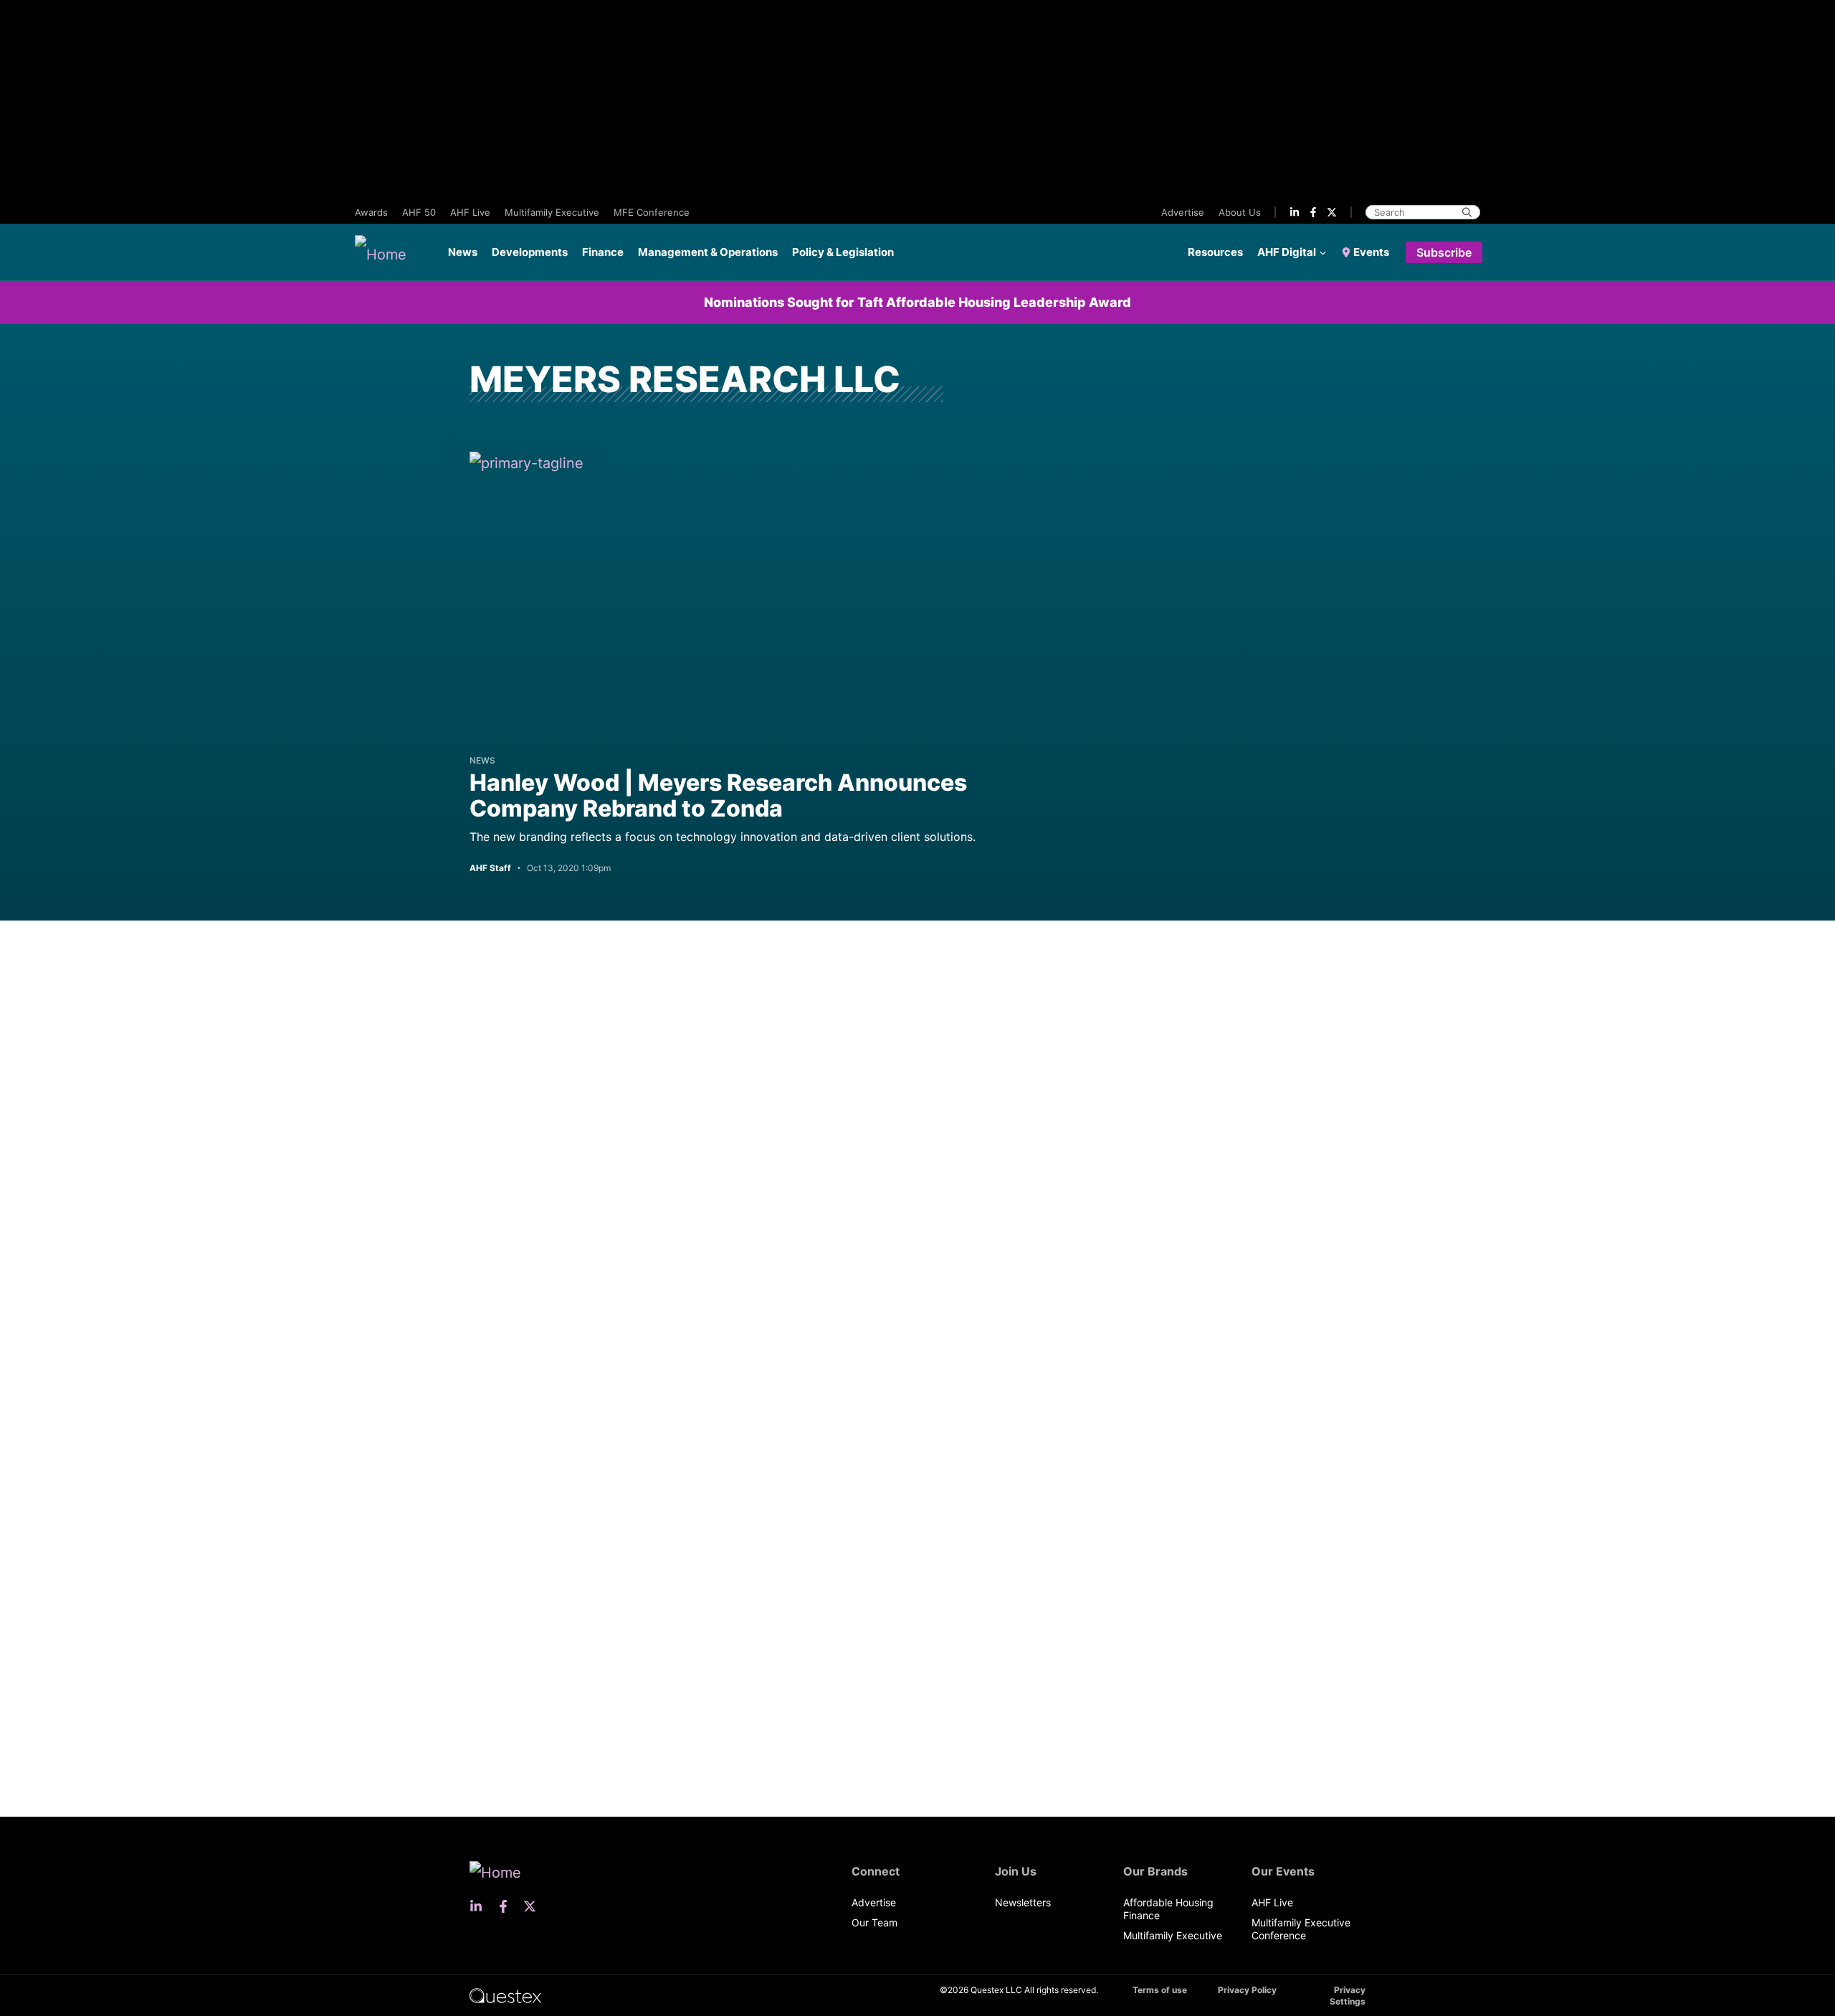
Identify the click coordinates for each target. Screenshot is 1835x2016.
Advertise (1183, 212)
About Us (1240, 212)
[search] (1467, 212)
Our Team (874, 1922)
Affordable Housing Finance (1168, 1909)
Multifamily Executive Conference (1301, 1929)
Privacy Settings (1348, 1996)
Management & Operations (708, 252)
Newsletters (1023, 1902)
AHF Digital (1287, 252)
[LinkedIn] (1295, 212)
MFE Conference (652, 212)
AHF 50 (419, 212)
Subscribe (1444, 252)
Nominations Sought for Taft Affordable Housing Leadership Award (917, 302)
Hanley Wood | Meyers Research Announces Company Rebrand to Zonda (718, 795)
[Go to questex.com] (505, 1995)
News (463, 252)
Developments (530, 252)
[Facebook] (1313, 212)
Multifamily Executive (552, 212)
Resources (1215, 252)
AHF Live (470, 212)
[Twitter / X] (1332, 212)
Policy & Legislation (843, 252)
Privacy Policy (1247, 1990)
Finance (603, 252)
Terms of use (1160, 1990)
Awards (371, 212)
